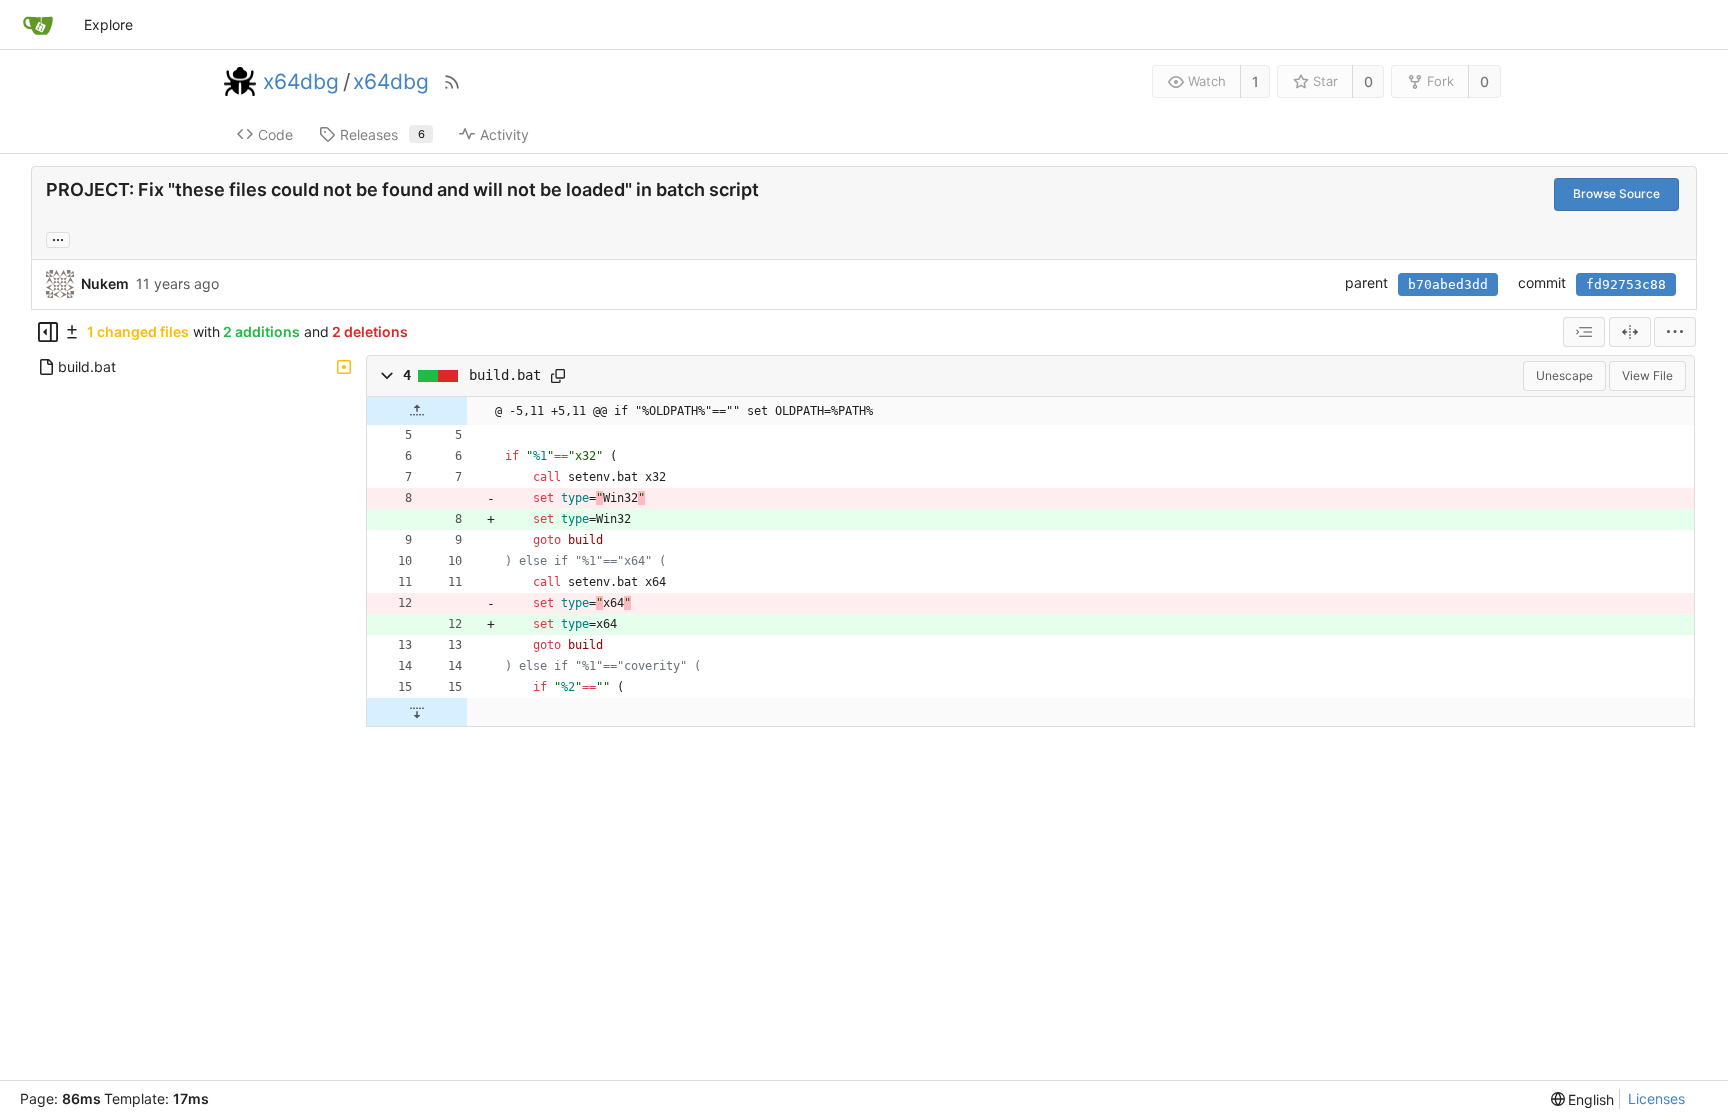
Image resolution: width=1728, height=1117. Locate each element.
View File (1647, 375)
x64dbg (301, 82)
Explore (108, 24)
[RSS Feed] (452, 82)
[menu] (1675, 332)
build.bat (505, 375)
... (58, 238)
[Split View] (1630, 332)
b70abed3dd (1448, 284)
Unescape (1564, 375)
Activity (504, 134)
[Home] (38, 25)
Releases (382, 134)
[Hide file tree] (48, 332)
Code (275, 134)
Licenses (1656, 1098)
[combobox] (1584, 332)
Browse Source (1616, 193)
